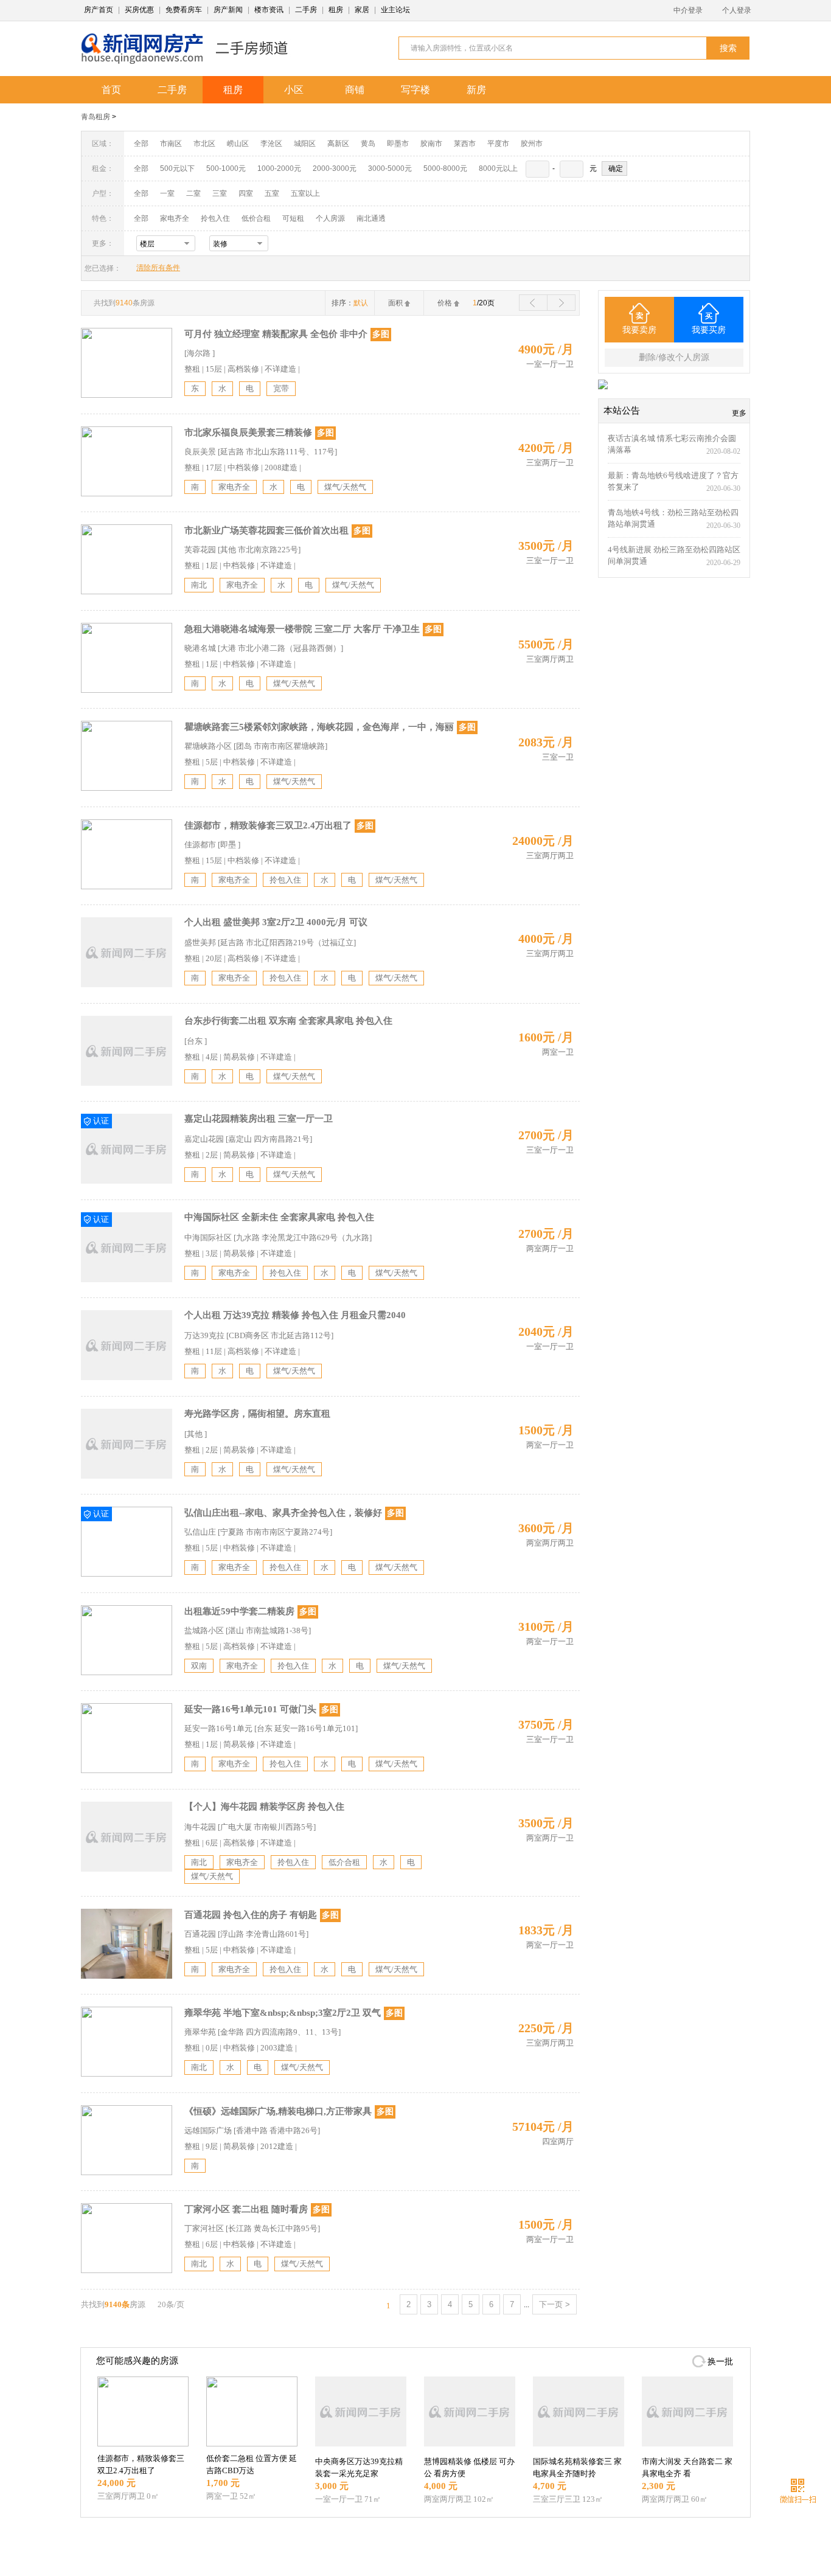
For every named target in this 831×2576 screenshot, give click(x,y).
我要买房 (709, 330)
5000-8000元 (445, 168)
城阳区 (305, 144)
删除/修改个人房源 (674, 357)
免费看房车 (184, 10)
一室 (167, 193)
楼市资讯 (269, 10)
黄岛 (368, 144)
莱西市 (465, 144)
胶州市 (532, 144)
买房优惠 (139, 10)
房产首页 (99, 10)
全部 (141, 144)
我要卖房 (639, 330)
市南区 (171, 144)
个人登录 (737, 10)
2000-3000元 (335, 168)
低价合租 (256, 218)
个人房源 (330, 218)
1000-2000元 (279, 168)
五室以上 (305, 193)
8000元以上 (498, 168)
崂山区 (238, 144)
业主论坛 (395, 10)
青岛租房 (96, 117)
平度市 (498, 144)
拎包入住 (215, 218)
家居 (362, 10)
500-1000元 (226, 168)
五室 (272, 193)
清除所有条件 (158, 268)
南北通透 (371, 218)
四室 (246, 193)
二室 (194, 193)
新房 (476, 90)
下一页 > (555, 2304)
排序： (350, 303)
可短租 (293, 218)
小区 (294, 90)
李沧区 (271, 144)
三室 (220, 193)
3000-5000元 (390, 168)
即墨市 (398, 144)
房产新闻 (228, 10)
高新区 (338, 144)
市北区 (204, 144)
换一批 (720, 2362)
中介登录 (688, 10)
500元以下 (177, 168)
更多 (739, 413)
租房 (336, 10)
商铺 (355, 90)
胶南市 (431, 144)
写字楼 (415, 90)
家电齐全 (175, 218)
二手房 (306, 10)
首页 (111, 90)
